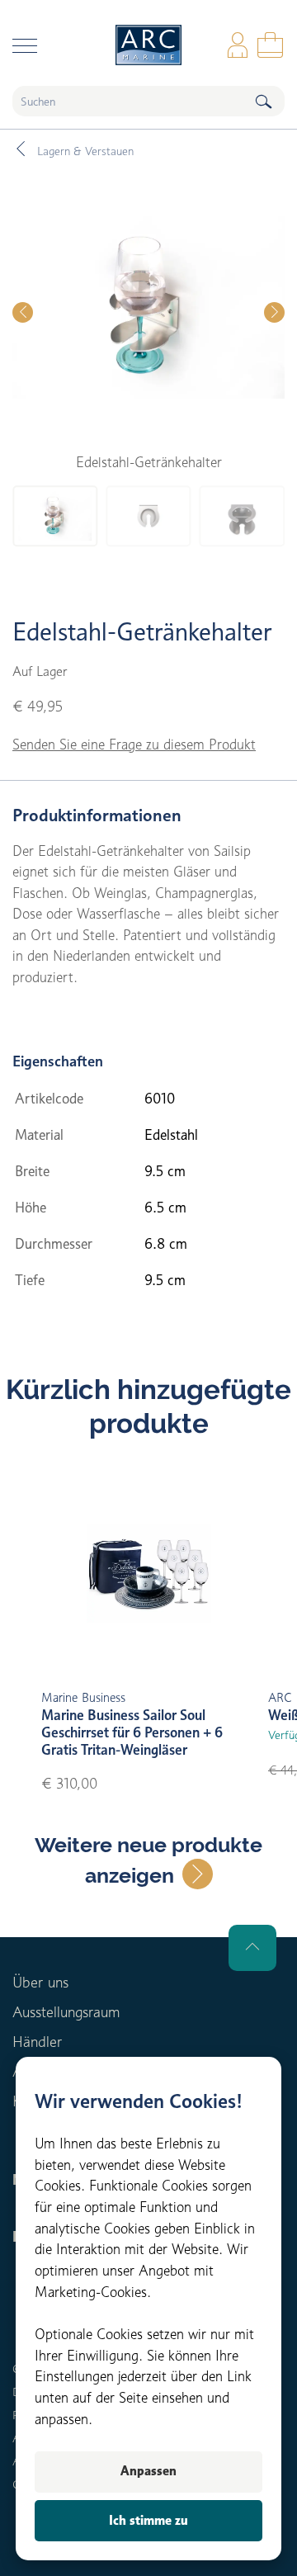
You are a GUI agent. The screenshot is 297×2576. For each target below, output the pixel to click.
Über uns (40, 1982)
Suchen (263, 101)
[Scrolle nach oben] (252, 1948)
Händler (37, 2042)
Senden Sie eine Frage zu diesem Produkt (134, 744)
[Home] (148, 45)
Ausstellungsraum (66, 2012)
